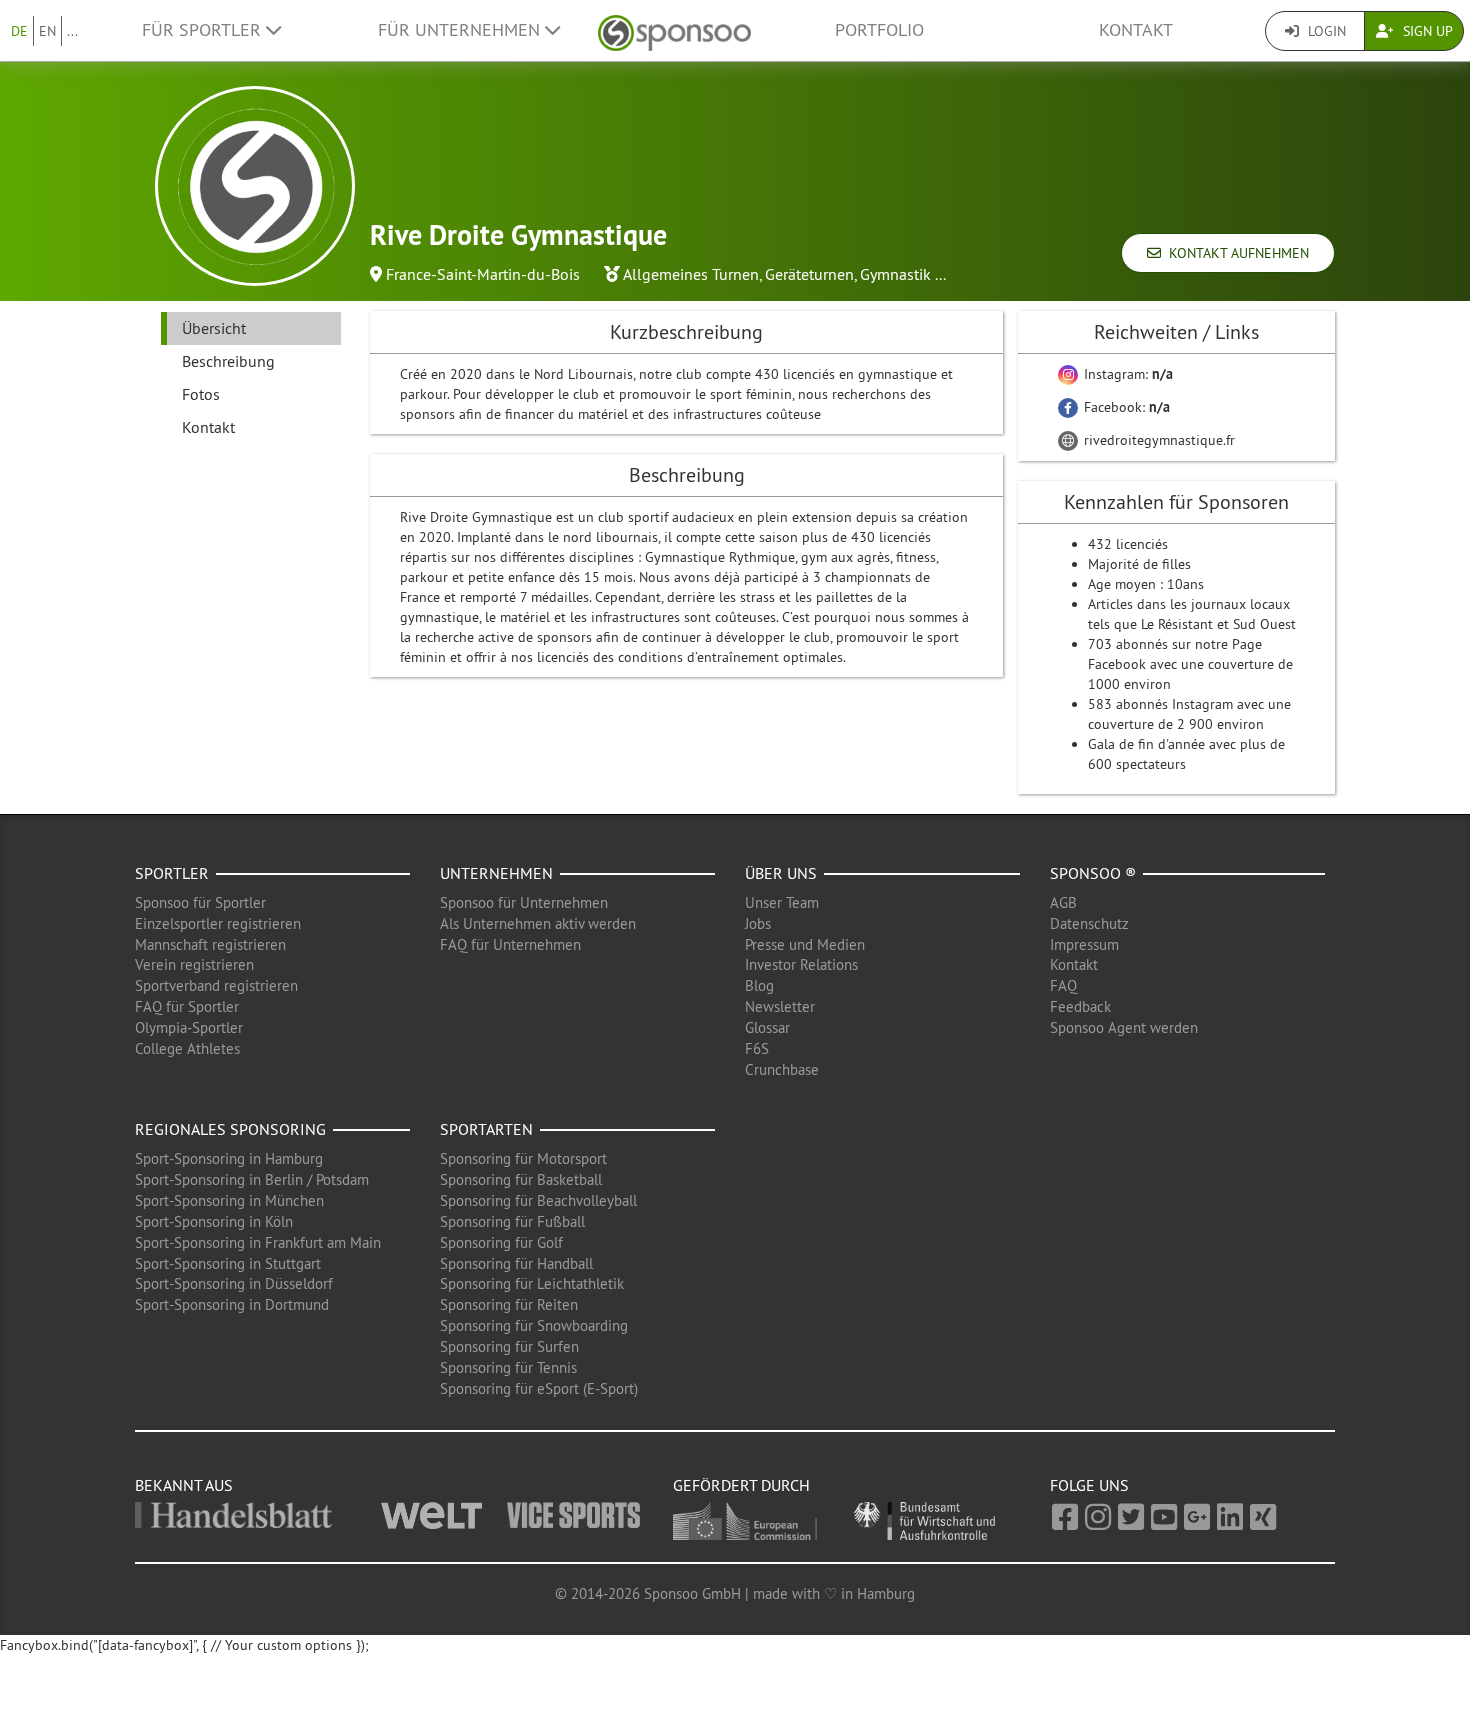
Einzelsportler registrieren (218, 923)
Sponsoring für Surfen (509, 1346)
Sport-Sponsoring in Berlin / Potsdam (252, 1179)
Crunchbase (782, 1069)
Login (1325, 31)
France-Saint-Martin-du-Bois (483, 274)
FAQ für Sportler (187, 1006)
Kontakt (1136, 30)
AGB (1063, 902)
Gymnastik (895, 274)
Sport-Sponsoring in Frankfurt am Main (258, 1242)
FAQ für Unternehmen (510, 944)
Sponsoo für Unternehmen (524, 902)
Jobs (758, 923)
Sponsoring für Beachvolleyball (538, 1200)
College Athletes (187, 1048)
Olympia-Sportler (189, 1027)
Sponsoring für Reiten (509, 1304)
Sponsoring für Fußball (512, 1221)
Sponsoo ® (1093, 873)
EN (47, 31)
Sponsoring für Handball (516, 1263)
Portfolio (879, 30)
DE (19, 31)
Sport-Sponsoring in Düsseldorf (234, 1283)
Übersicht (214, 328)
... (72, 31)
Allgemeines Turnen (691, 274)
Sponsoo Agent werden (1124, 1027)
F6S (757, 1048)
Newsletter (780, 1006)
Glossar (767, 1027)
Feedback (1080, 1006)
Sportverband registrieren (216, 985)
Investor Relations (801, 964)
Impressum (1084, 944)
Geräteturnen (809, 274)
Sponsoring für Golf (501, 1242)
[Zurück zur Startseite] (674, 30)
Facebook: (1125, 407)
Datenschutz (1089, 923)
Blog (759, 985)
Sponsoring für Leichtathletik (532, 1283)
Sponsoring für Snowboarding (534, 1325)
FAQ (1063, 985)
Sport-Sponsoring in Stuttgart (228, 1263)
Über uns (781, 873)
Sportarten (486, 1129)
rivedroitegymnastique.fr (1157, 440)
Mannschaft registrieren (210, 944)
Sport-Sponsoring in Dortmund (232, 1304)
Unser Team (782, 902)
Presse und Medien (805, 944)
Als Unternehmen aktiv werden (538, 923)
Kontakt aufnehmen (1235, 253)
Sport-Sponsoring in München (229, 1200)
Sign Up (1426, 31)
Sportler (172, 873)
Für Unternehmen (461, 30)
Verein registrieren (194, 964)
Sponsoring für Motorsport (523, 1158)
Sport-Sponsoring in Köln (214, 1221)
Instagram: (1126, 374)
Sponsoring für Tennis (508, 1367)
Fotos (201, 394)
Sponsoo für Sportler (200, 902)
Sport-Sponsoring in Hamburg (229, 1158)
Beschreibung (228, 361)
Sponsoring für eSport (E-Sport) (539, 1388)
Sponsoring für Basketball (521, 1179)
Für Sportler (204, 30)
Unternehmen (496, 873)
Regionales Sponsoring (230, 1129)
